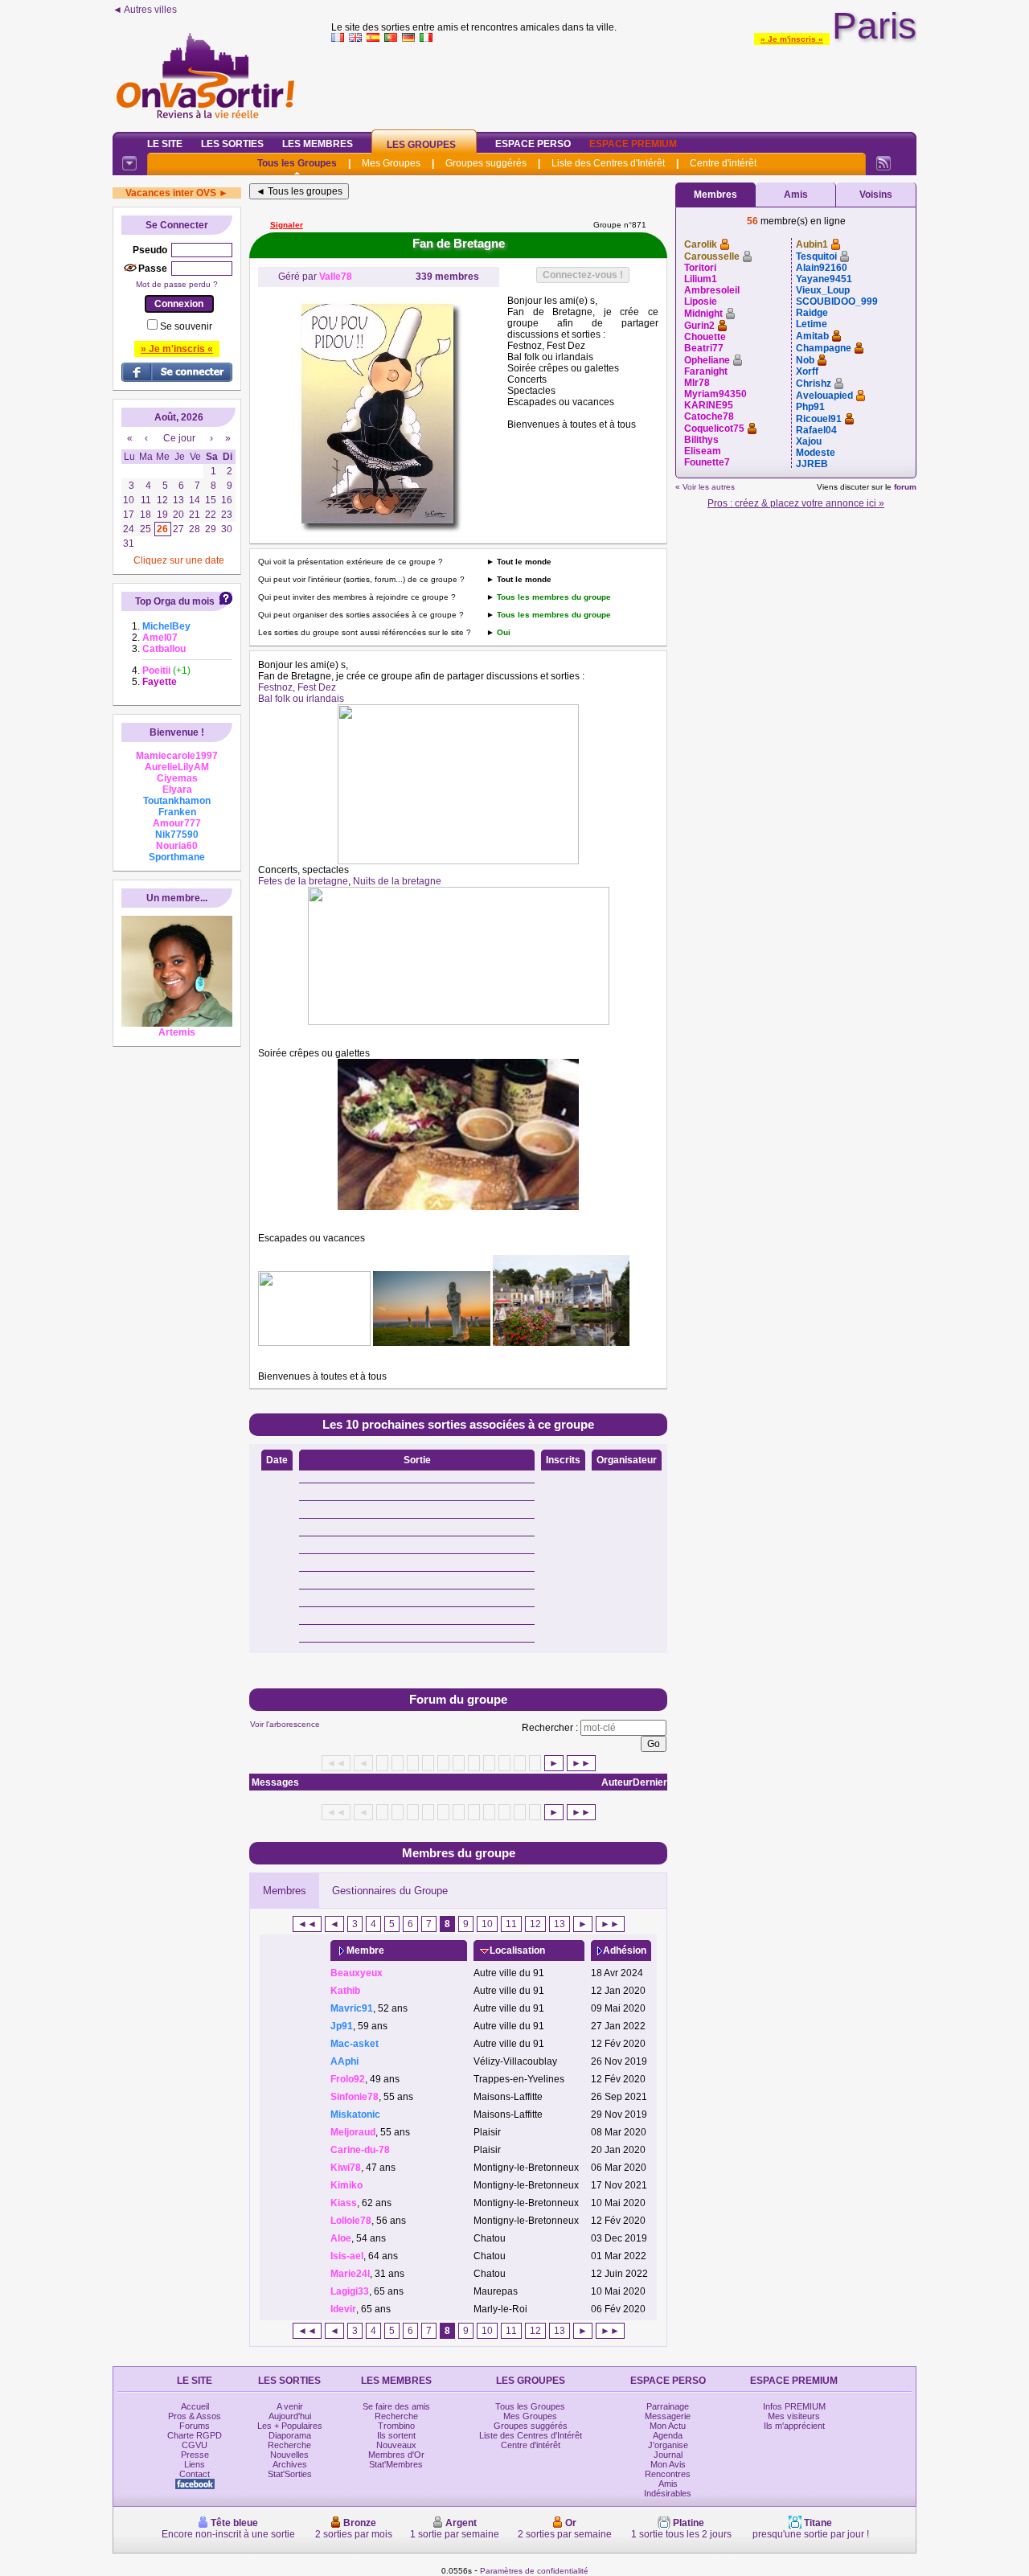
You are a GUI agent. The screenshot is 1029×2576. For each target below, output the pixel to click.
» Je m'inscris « (792, 39)
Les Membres (318, 144)
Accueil (195, 2406)
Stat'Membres (396, 2464)
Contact (195, 2474)
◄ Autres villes (145, 10)
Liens (195, 2464)
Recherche (289, 2445)
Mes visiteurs (794, 2416)
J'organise (668, 2445)
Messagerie (668, 2416)
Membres (285, 1891)
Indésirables (668, 2493)
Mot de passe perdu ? (177, 284)
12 (535, 1924)
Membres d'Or (396, 2455)
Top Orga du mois (175, 601)
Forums (195, 2426)
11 (511, 1924)
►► (581, 1763)
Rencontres (668, 2474)
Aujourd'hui (290, 2416)
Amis (796, 195)
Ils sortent (396, 2435)
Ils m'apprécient (794, 2426)
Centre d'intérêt (723, 163)
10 (487, 1924)
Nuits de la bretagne (397, 881)
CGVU (195, 2445)
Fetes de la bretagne (303, 881)
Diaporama (290, 2435)
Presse (195, 2455)
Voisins (876, 195)
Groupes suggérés (486, 163)
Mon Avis (668, 2464)
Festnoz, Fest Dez (297, 687)
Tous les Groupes (297, 163)
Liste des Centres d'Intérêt (608, 163)
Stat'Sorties (290, 2474)
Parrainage (668, 2406)
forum (905, 487)
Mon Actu (668, 2426)
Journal (668, 2455)
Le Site (165, 144)
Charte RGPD (195, 2435)
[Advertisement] (624, 84)
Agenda (668, 2435)
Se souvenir (186, 326)
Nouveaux (396, 2445)
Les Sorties (232, 144)
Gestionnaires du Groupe (390, 1891)
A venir (290, 2406)
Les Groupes (421, 145)
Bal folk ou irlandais (301, 699)
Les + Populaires (290, 2426)
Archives (290, 2464)
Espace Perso (533, 144)
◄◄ (307, 1924)
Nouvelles (289, 2455)
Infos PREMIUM (794, 2406)
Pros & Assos (195, 2416)
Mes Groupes (391, 163)
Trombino (396, 2426)
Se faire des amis (396, 2406)
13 (560, 1924)
